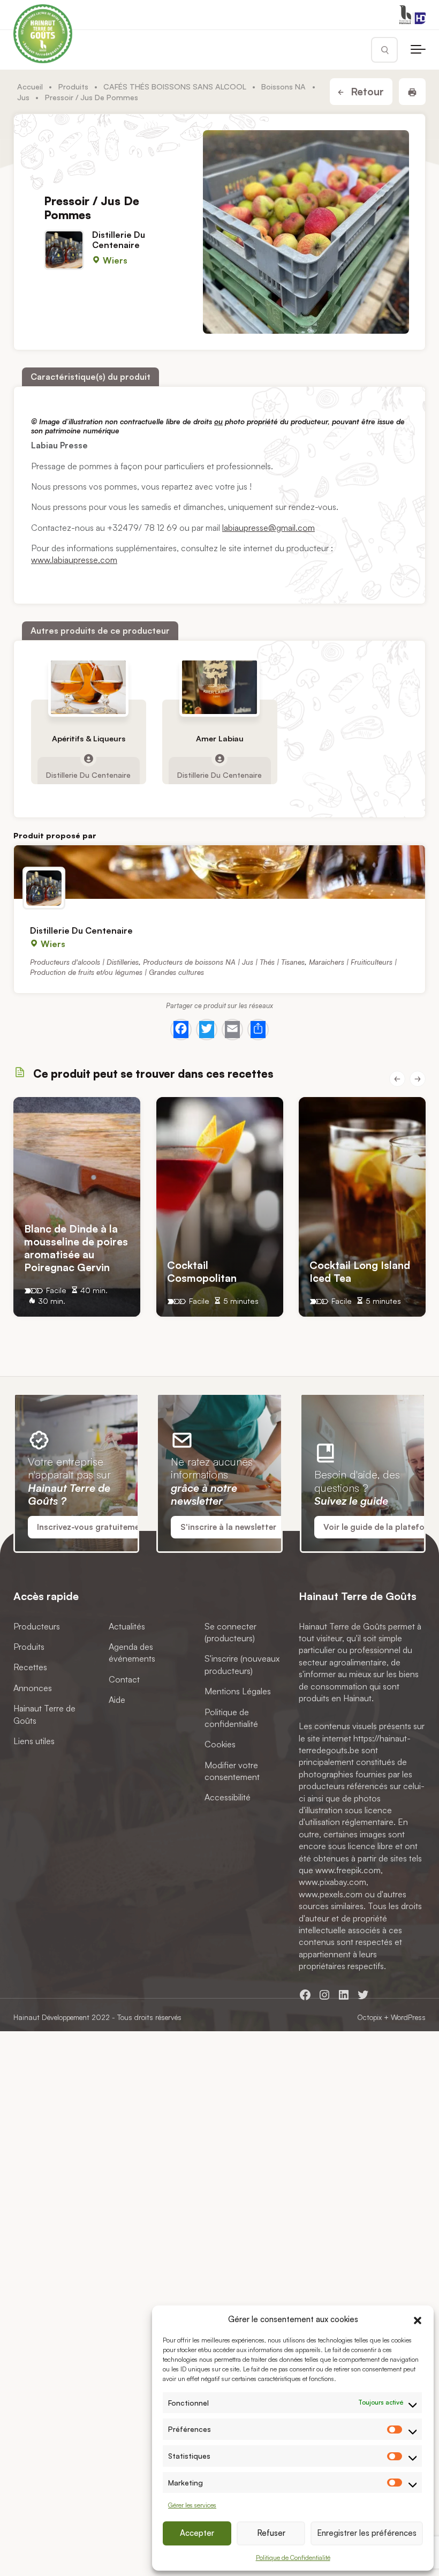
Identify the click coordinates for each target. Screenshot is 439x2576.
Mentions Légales (238, 1691)
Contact (124, 1679)
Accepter (197, 2533)
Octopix (369, 2017)
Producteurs (37, 1626)
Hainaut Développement (51, 2017)
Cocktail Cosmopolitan (202, 1271)
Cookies (220, 1744)
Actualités (127, 1626)
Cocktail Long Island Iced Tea (360, 1271)
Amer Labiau (219, 739)
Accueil (30, 86)
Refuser (271, 2533)
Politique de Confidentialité (293, 2558)
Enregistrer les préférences (367, 2533)
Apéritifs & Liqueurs (89, 739)
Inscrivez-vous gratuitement (92, 1527)
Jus (23, 97)
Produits (73, 86)
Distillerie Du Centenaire (119, 240)
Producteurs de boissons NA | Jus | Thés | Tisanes (224, 961)
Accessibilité (228, 1797)
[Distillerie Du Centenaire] (219, 872)
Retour (366, 92)
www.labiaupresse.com (74, 560)
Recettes (30, 1667)
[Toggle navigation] (418, 50)
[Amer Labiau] (219, 687)
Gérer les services (192, 2505)
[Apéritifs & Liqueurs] (88, 687)
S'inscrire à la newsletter (228, 1527)
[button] (418, 2319)
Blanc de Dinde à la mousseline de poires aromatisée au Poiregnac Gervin (76, 1248)
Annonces (33, 1688)
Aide (117, 1700)
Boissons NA (283, 86)
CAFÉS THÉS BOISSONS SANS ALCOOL (175, 86)
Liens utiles (34, 1741)
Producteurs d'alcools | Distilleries (84, 961)
